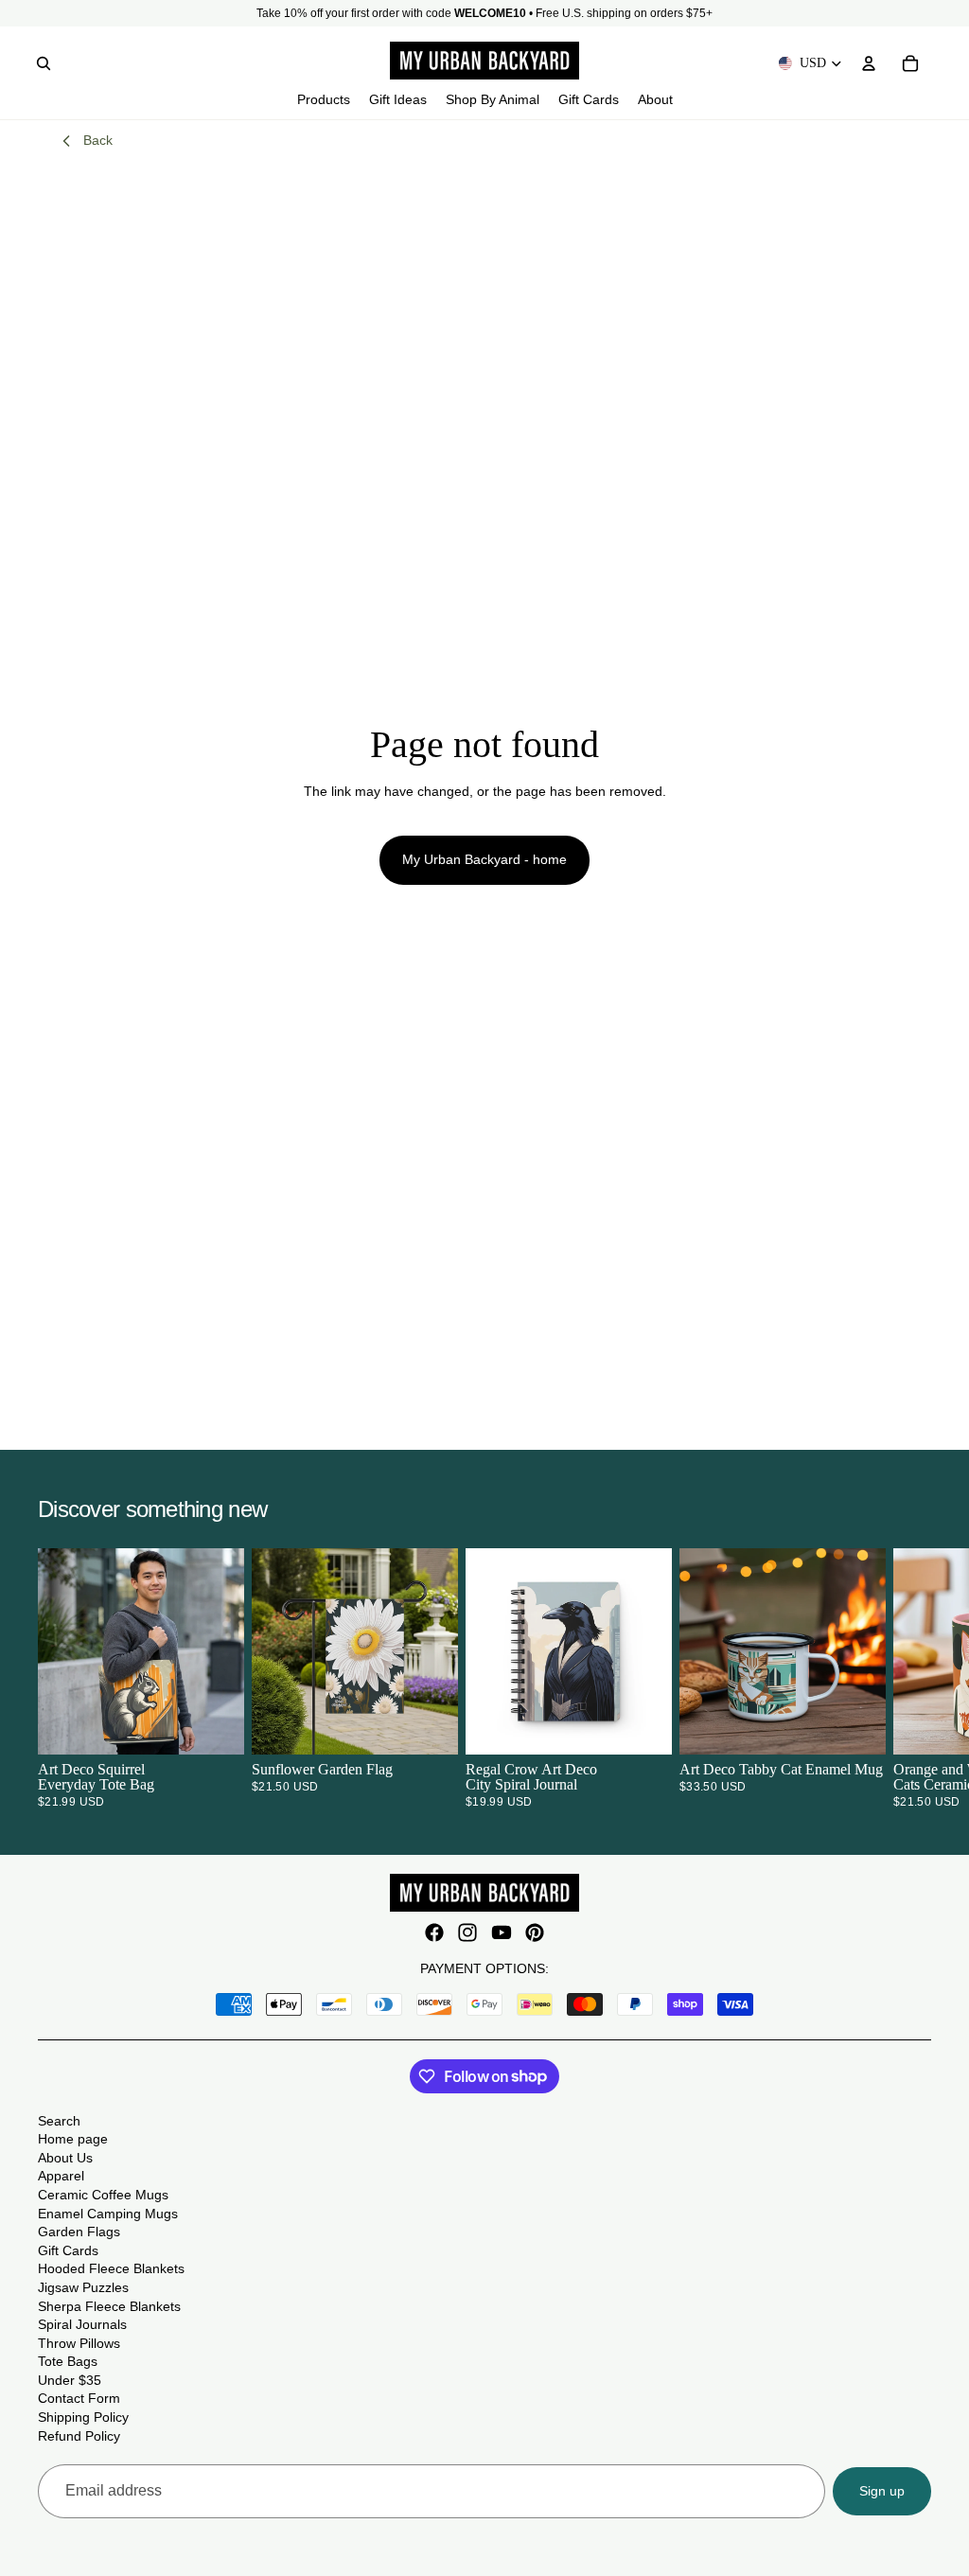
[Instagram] (467, 1932)
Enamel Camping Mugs (108, 2214)
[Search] (44, 63)
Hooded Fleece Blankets (111, 2268)
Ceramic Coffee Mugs (103, 2195)
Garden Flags (79, 2232)
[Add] (429, 1725)
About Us (65, 2158)
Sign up (882, 2491)
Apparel (61, 2176)
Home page (73, 2139)
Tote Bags (68, 2361)
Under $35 (70, 2380)
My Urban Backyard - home (484, 859)
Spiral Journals (82, 2324)
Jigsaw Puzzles (83, 2287)
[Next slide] (908, 1678)
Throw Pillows (79, 2343)
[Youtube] (502, 1932)
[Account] (869, 63)
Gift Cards (68, 2250)
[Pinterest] (535, 1932)
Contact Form (79, 2398)
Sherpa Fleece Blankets (109, 2306)
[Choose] (215, 1725)
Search (59, 2121)
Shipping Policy (83, 2417)
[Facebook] (434, 1932)
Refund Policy (79, 2436)
